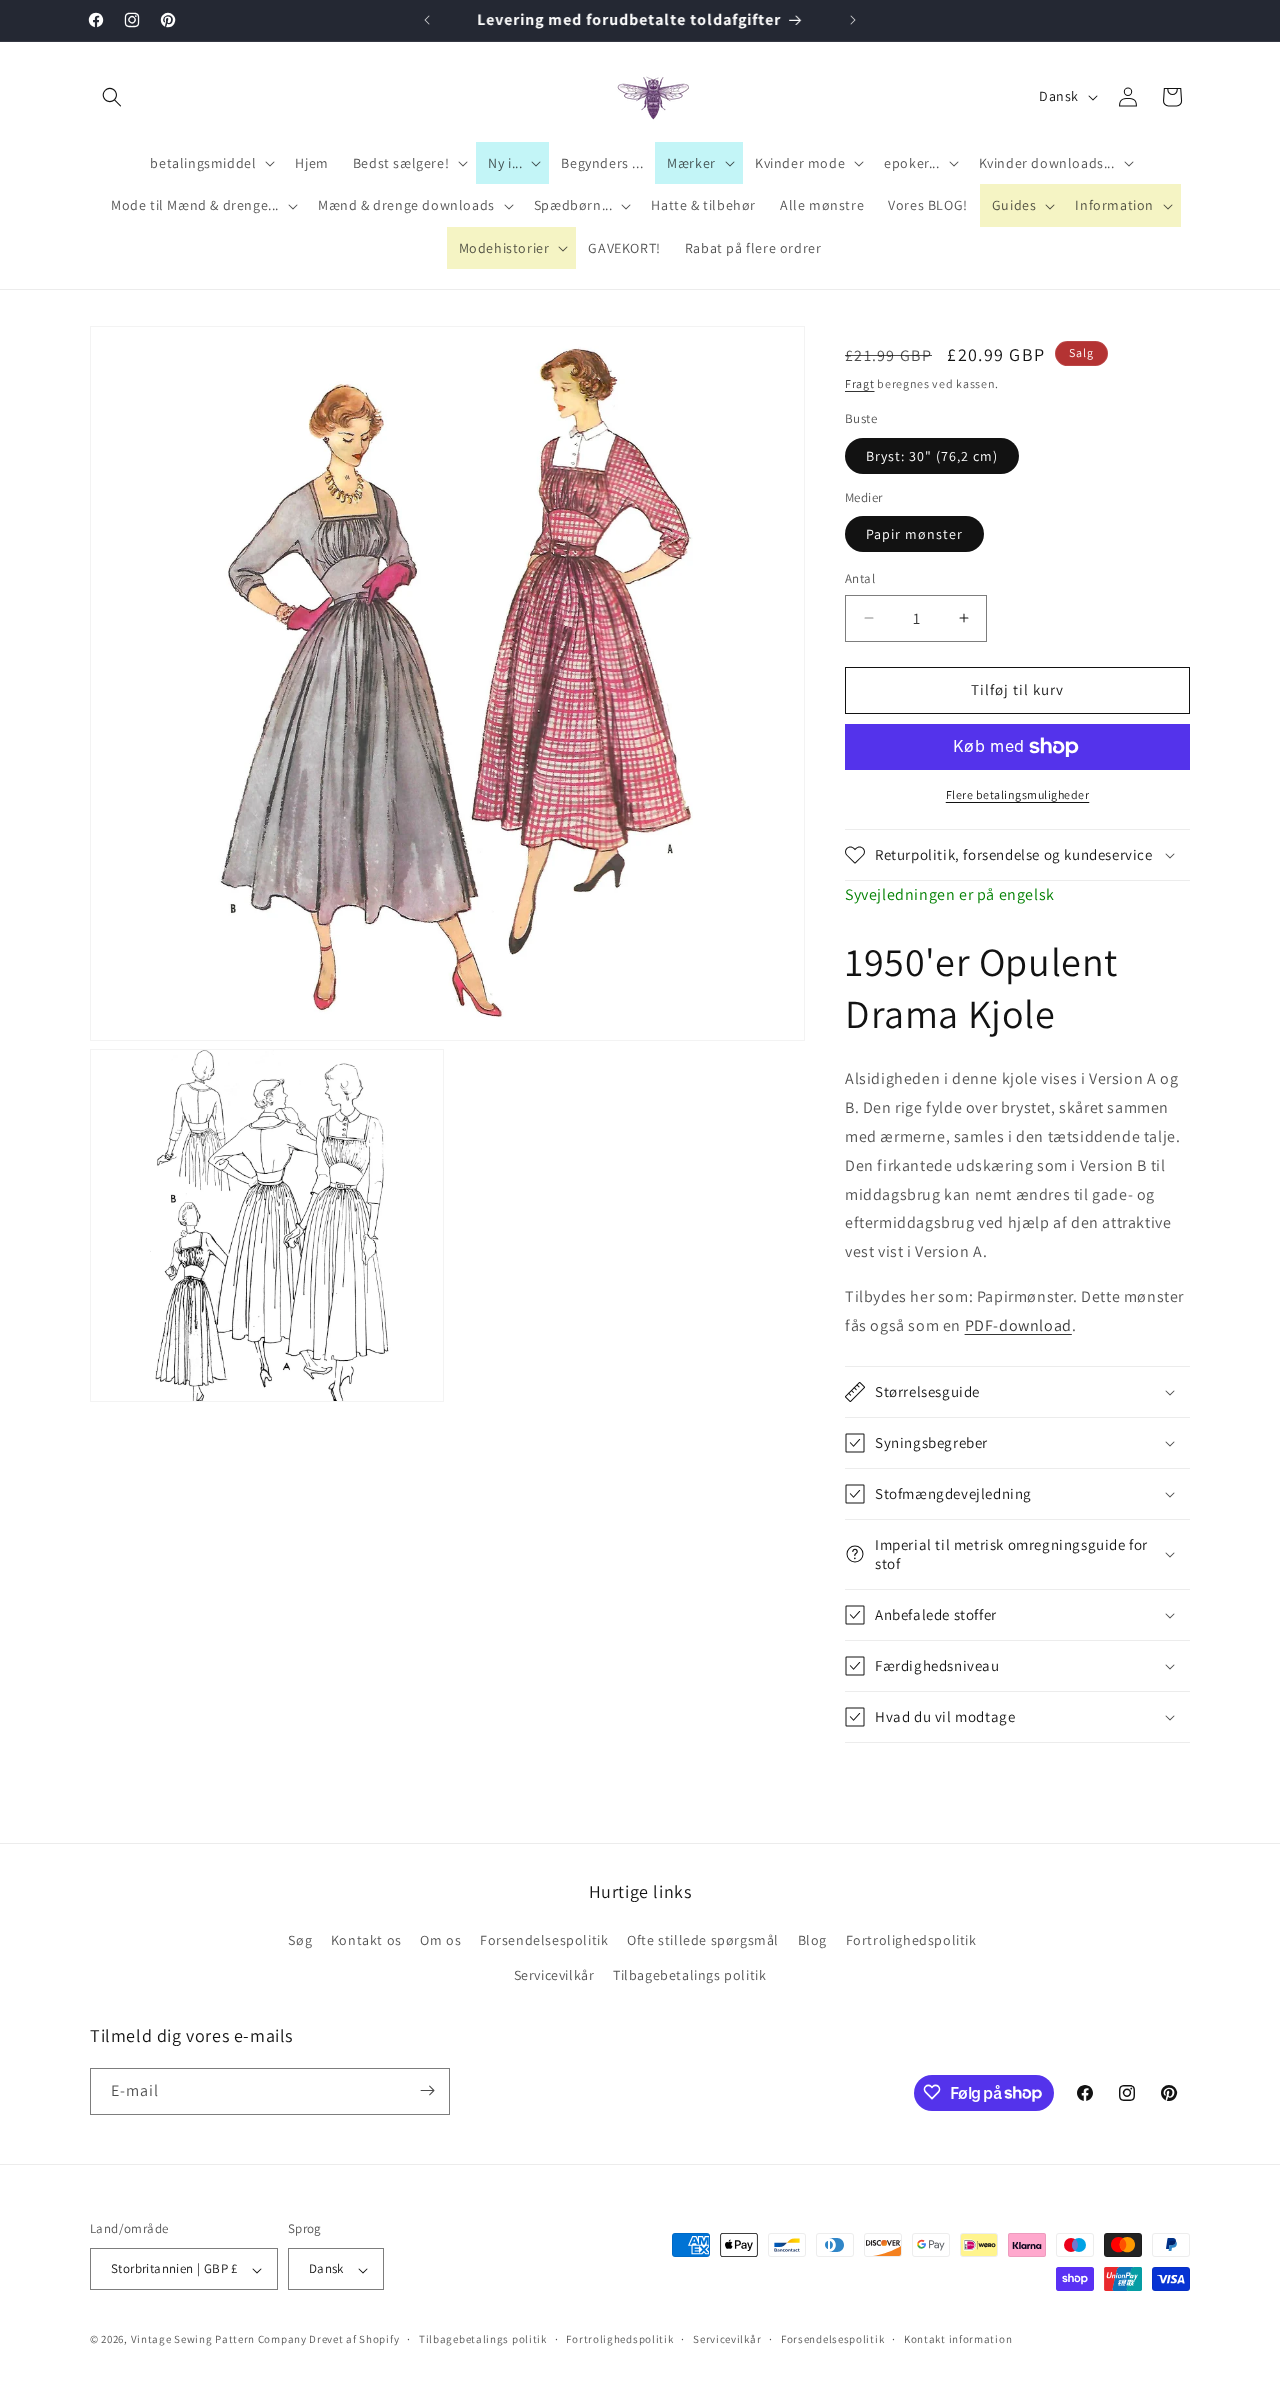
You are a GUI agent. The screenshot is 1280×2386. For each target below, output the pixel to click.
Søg (300, 1940)
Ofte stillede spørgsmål (703, 1940)
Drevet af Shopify (354, 2340)
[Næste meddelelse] (853, 20)
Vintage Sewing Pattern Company (219, 2340)
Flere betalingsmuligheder (1018, 794)
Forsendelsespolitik (544, 1940)
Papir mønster (914, 534)
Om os (440, 1940)
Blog (812, 1940)
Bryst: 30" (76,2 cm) (932, 456)
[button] (112, 97)
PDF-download (1018, 1325)
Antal (860, 578)
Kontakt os (366, 1940)
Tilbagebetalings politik (689, 1976)
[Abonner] (427, 2090)
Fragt (860, 383)
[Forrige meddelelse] (427, 20)
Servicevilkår (554, 1976)
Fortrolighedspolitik (911, 1940)
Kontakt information (958, 2339)
